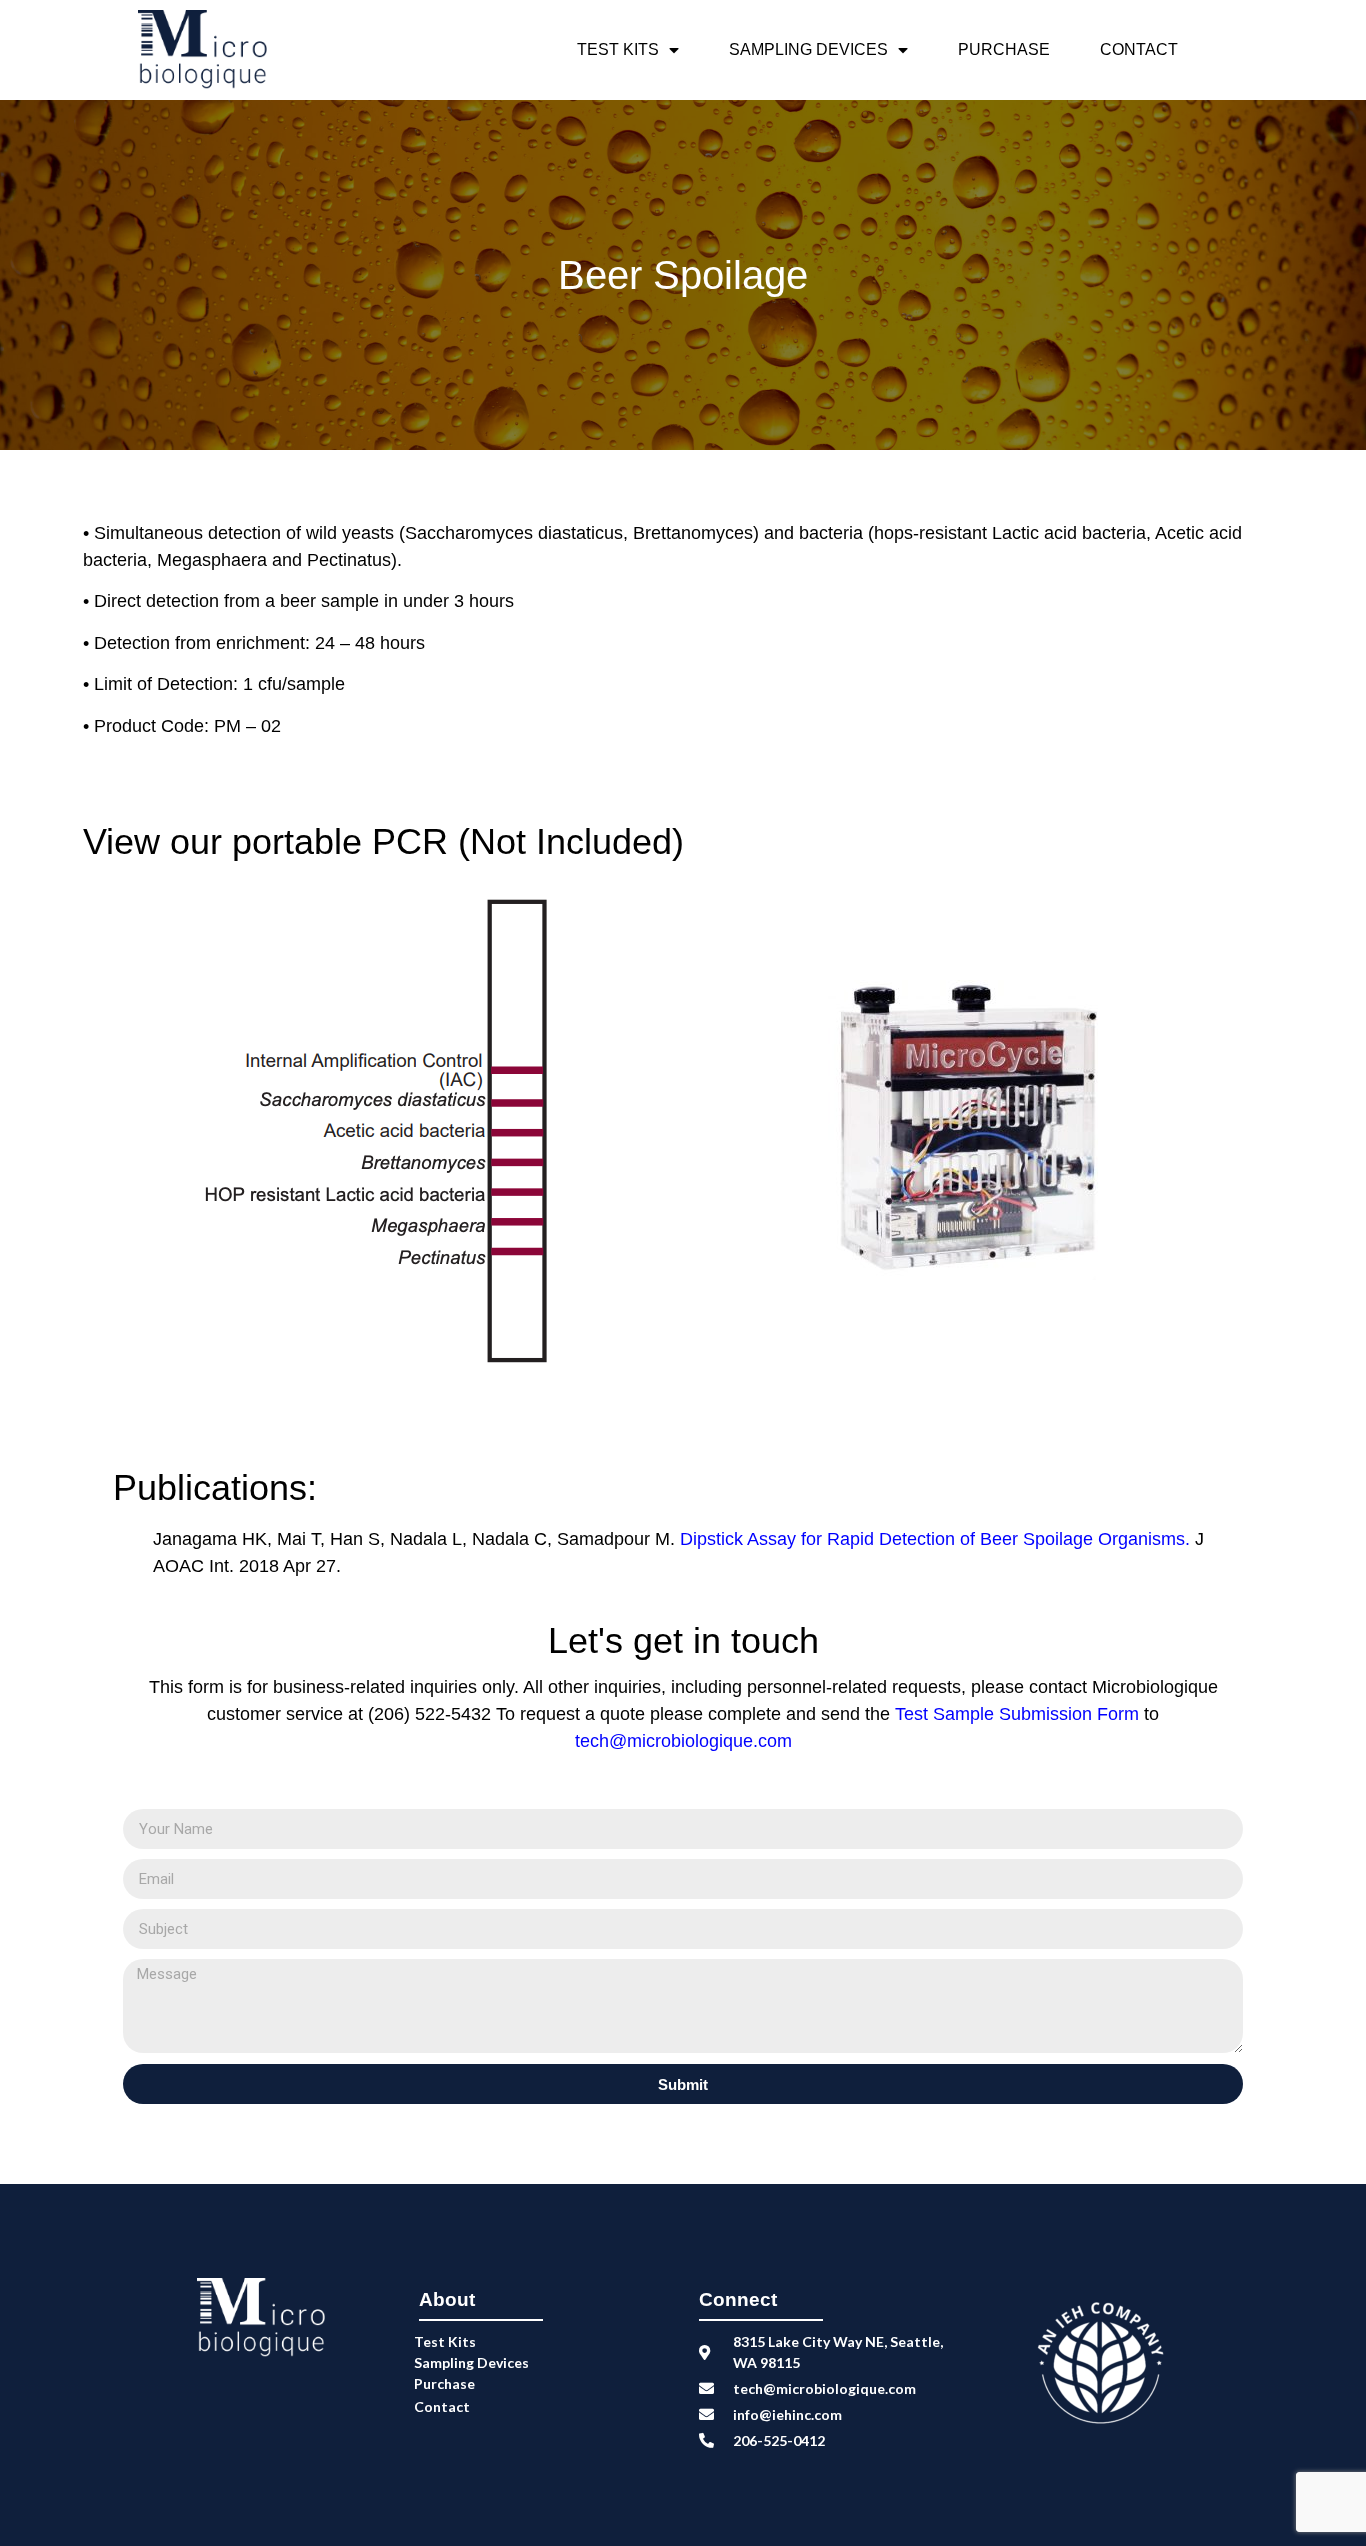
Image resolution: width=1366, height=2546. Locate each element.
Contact (1139, 49)
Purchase (1004, 49)
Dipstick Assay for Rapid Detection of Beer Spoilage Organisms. (935, 1539)
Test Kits (618, 49)
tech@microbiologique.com (683, 1741)
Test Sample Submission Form (1019, 1714)
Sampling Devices (808, 49)
